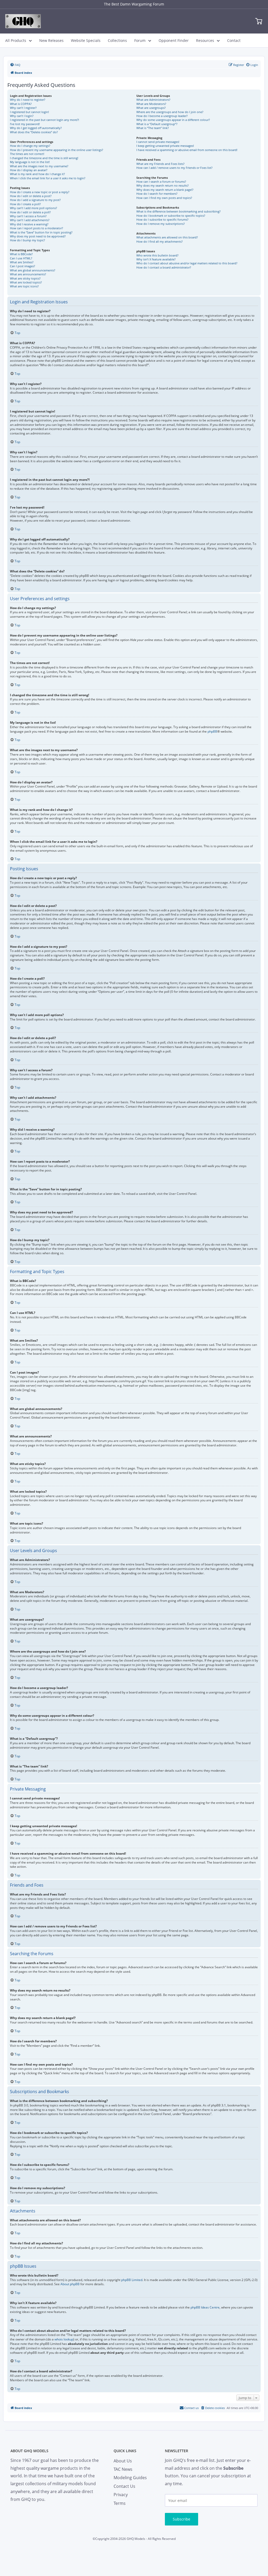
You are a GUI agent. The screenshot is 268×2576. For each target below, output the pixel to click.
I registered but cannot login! (29, 112)
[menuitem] (15, 65)
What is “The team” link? (153, 128)
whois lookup (64, 2339)
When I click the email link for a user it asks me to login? (48, 178)
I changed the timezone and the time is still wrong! (44, 158)
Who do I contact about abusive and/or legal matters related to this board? (187, 263)
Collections (117, 40)
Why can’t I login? (22, 116)
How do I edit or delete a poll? (30, 212)
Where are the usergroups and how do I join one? (170, 112)
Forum (140, 40)
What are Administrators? (153, 100)
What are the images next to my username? (39, 166)
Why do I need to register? (28, 100)
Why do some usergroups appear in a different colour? (173, 120)
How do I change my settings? (30, 146)
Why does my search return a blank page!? (165, 190)
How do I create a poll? (25, 204)
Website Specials (86, 40)
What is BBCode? (21, 254)
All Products (16, 40)
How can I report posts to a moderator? (37, 228)
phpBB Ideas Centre (205, 2307)
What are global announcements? (33, 270)
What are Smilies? (22, 262)
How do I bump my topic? (27, 240)
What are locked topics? (26, 282)
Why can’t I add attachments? (30, 220)
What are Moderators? (151, 104)
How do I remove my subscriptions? (161, 224)
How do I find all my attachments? (160, 241)
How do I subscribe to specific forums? (162, 219)
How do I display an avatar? (29, 170)
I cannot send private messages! (158, 142)
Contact (234, 40)
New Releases (51, 40)
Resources (205, 40)
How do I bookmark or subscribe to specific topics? (171, 216)
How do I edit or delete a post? (31, 196)
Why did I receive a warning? (29, 224)
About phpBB (70, 2284)
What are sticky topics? (25, 278)
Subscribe (182, 2519)
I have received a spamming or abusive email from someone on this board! (187, 150)
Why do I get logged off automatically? (36, 128)
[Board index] (23, 21)
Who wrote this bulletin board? (157, 255)
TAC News (123, 2469)
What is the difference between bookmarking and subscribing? (178, 211)
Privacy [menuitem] (121, 2495)
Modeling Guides (130, 2478)
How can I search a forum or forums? (161, 182)
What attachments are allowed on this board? (167, 237)
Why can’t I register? (23, 108)
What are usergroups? (151, 108)
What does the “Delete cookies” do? (34, 132)
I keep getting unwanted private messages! (165, 146)
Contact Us (124, 2486)
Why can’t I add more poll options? (33, 208)
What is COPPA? (21, 104)
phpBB (212, 732)
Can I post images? (23, 266)
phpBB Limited (132, 2280)
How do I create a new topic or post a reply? (40, 192)
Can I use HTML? (21, 258)
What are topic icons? (24, 286)
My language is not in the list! (30, 162)
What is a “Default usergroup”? (157, 124)
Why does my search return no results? (163, 185)
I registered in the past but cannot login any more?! (44, 120)
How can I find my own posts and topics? (164, 198)
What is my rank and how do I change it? (37, 174)
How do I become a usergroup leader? (162, 116)
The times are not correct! (27, 154)
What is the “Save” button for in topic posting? (41, 232)
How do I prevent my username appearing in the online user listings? (57, 150)
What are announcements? (28, 274)
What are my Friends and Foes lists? (160, 164)
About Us (123, 2461)
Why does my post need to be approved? (38, 236)
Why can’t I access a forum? (28, 216)
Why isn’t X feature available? (156, 259)
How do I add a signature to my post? (35, 200)
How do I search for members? (157, 194)
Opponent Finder (174, 40)
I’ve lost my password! (25, 124)
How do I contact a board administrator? (164, 267)
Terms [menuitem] (120, 2503)
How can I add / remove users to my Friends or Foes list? (174, 168)
